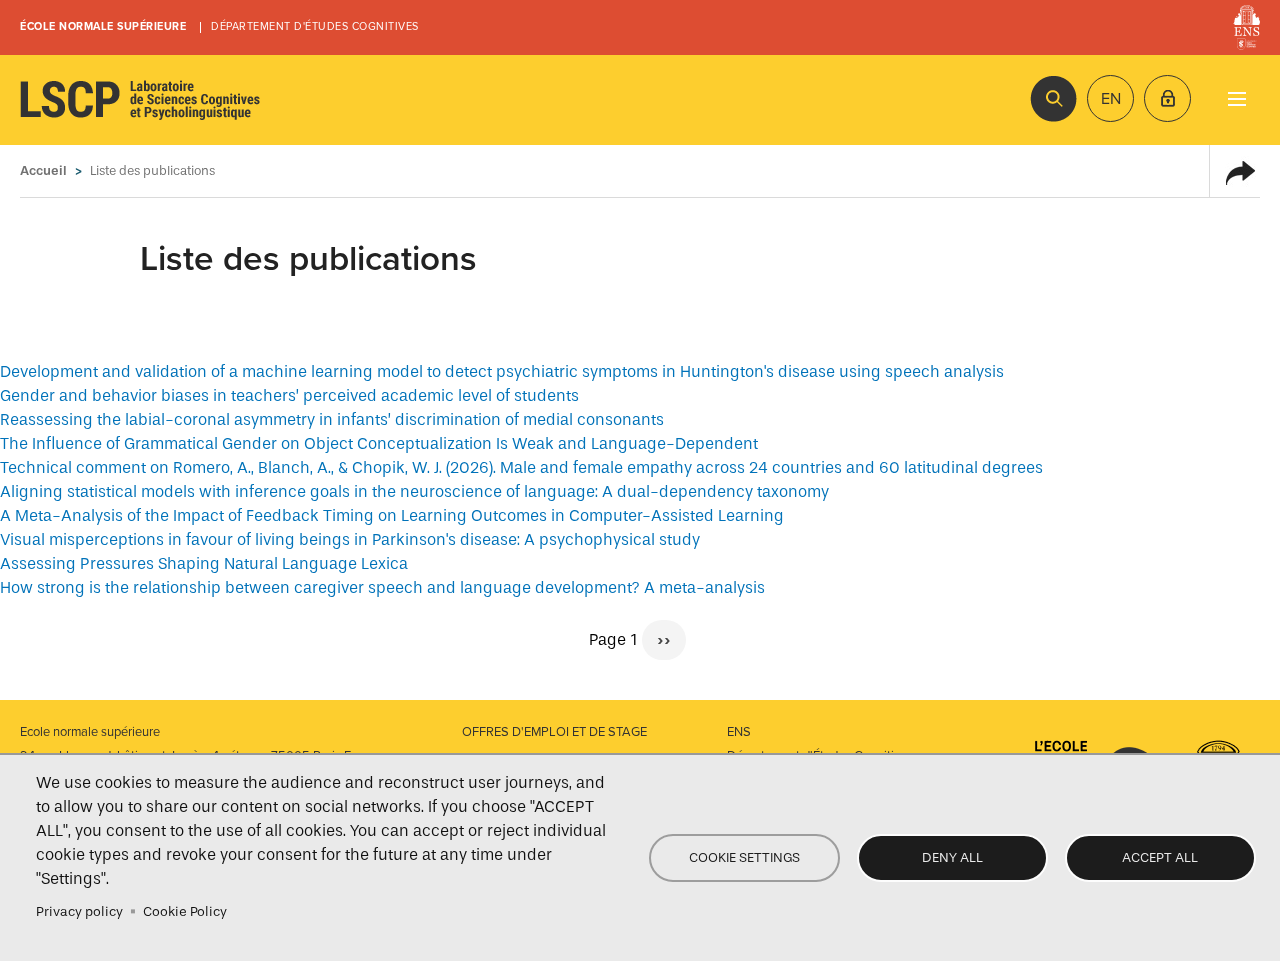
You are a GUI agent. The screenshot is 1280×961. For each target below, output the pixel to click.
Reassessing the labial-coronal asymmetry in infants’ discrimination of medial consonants (332, 419)
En (1111, 99)
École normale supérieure (103, 26)
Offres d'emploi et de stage (554, 732)
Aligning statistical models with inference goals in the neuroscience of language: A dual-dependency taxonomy (414, 491)
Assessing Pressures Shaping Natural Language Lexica (204, 563)
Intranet (1167, 98)
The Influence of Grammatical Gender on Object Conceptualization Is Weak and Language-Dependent (379, 443)
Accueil (43, 170)
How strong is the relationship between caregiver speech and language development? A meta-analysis (382, 587)
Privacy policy (79, 911)
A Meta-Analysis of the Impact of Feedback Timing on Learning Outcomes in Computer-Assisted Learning (392, 515)
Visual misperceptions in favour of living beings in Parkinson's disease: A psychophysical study (350, 539)
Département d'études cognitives (315, 26)
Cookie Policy (185, 911)
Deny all (952, 857)
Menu (1236, 98)
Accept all (1160, 857)
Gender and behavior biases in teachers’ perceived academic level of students (289, 395)
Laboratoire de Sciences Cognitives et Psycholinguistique (140, 100)
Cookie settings (744, 857)
